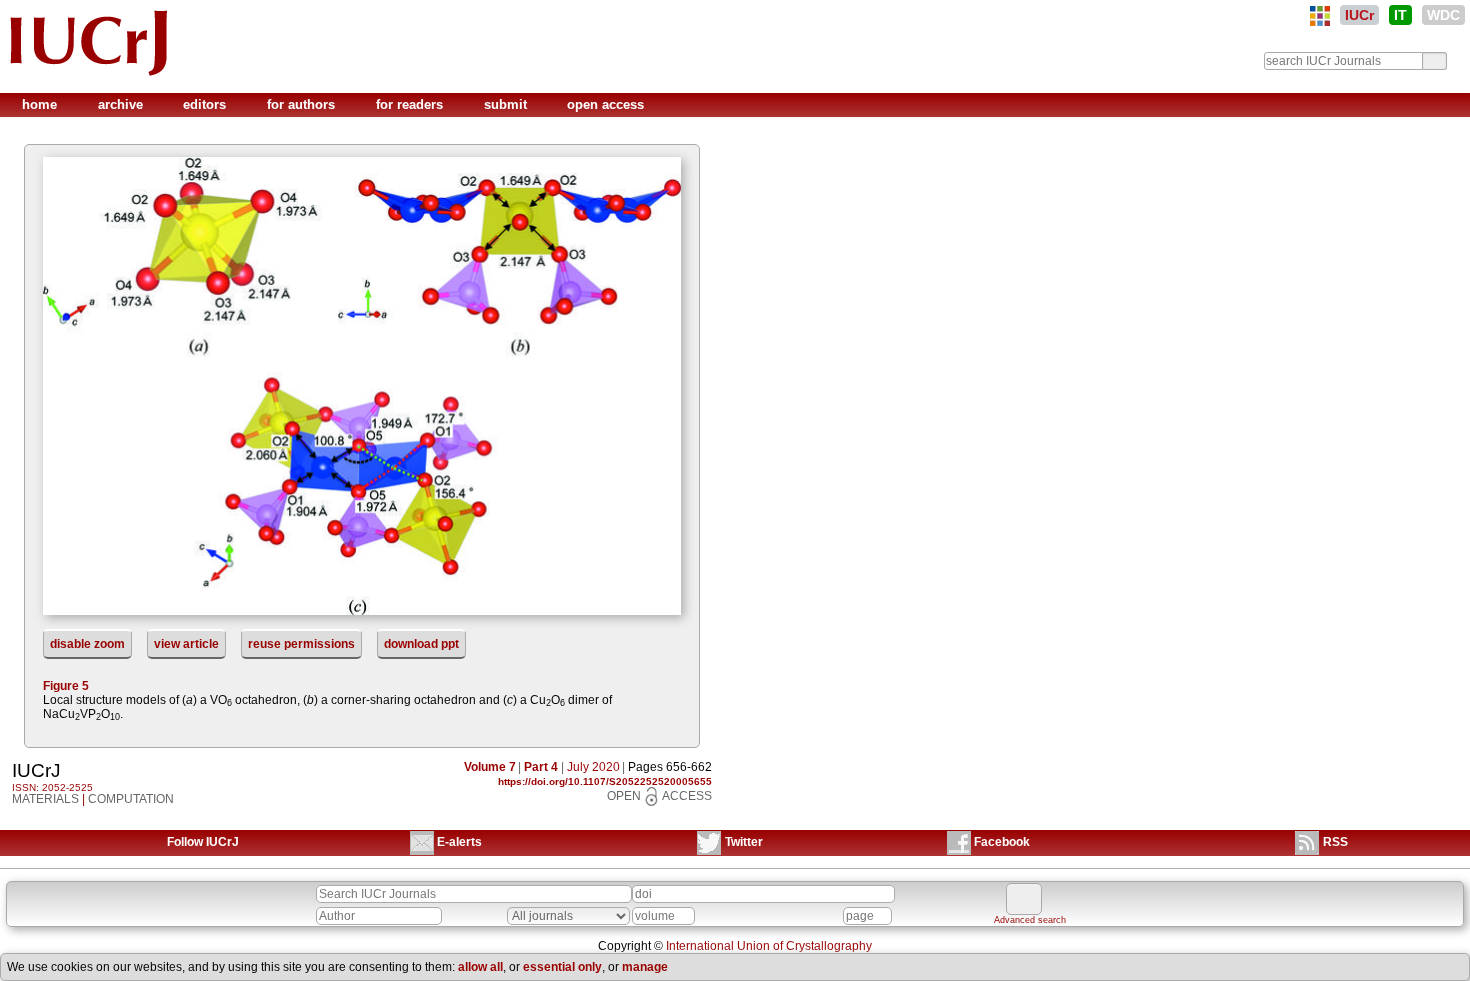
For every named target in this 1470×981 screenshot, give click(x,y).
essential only (562, 967)
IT (1400, 15)
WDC (1443, 15)
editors (206, 104)
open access (605, 104)
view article (186, 644)
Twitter (744, 842)
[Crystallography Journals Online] (1320, 16)
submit (507, 104)
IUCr (1359, 15)
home (41, 104)
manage (645, 967)
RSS (1335, 842)
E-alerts (459, 842)
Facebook (1002, 842)
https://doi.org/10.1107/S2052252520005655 (605, 781)
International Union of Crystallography (769, 946)
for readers (411, 104)
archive (122, 104)
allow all (480, 967)
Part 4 (541, 767)
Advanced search (1030, 920)
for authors (303, 104)
